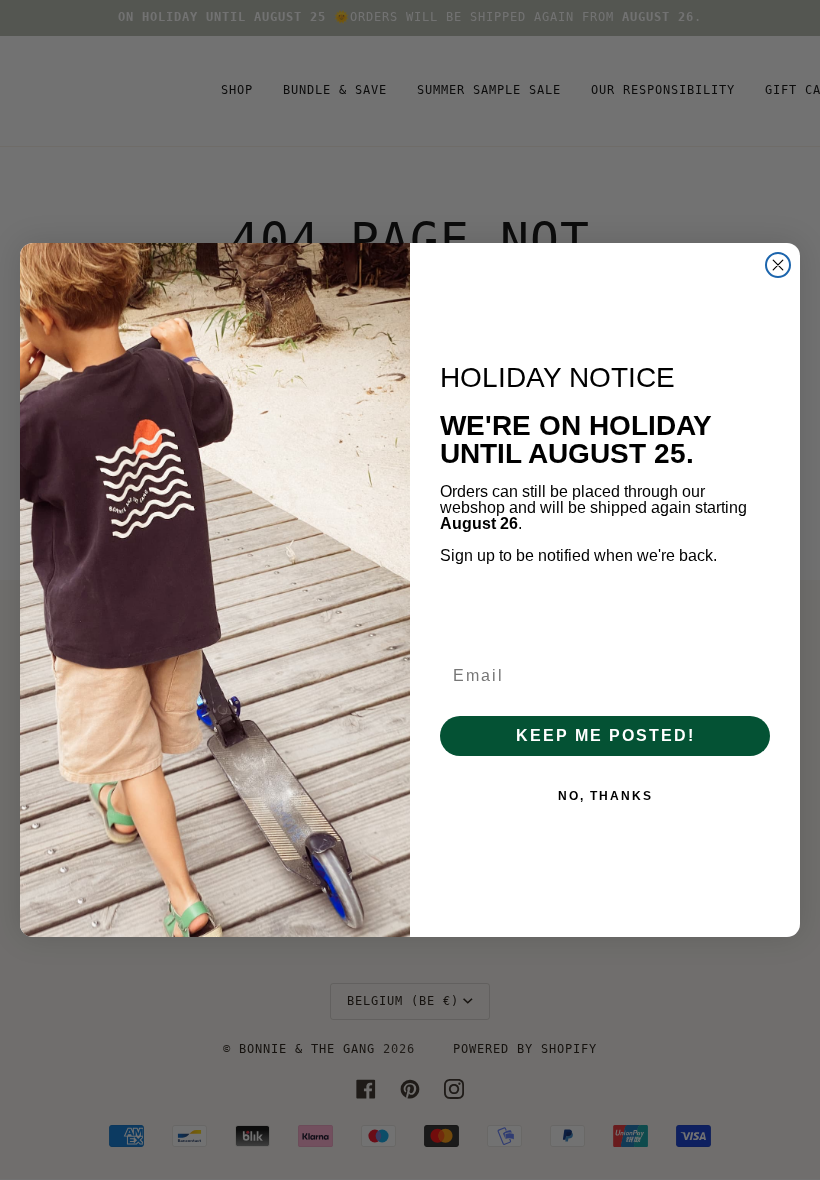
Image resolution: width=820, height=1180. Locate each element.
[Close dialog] (778, 265)
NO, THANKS (605, 796)
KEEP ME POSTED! (605, 735)
